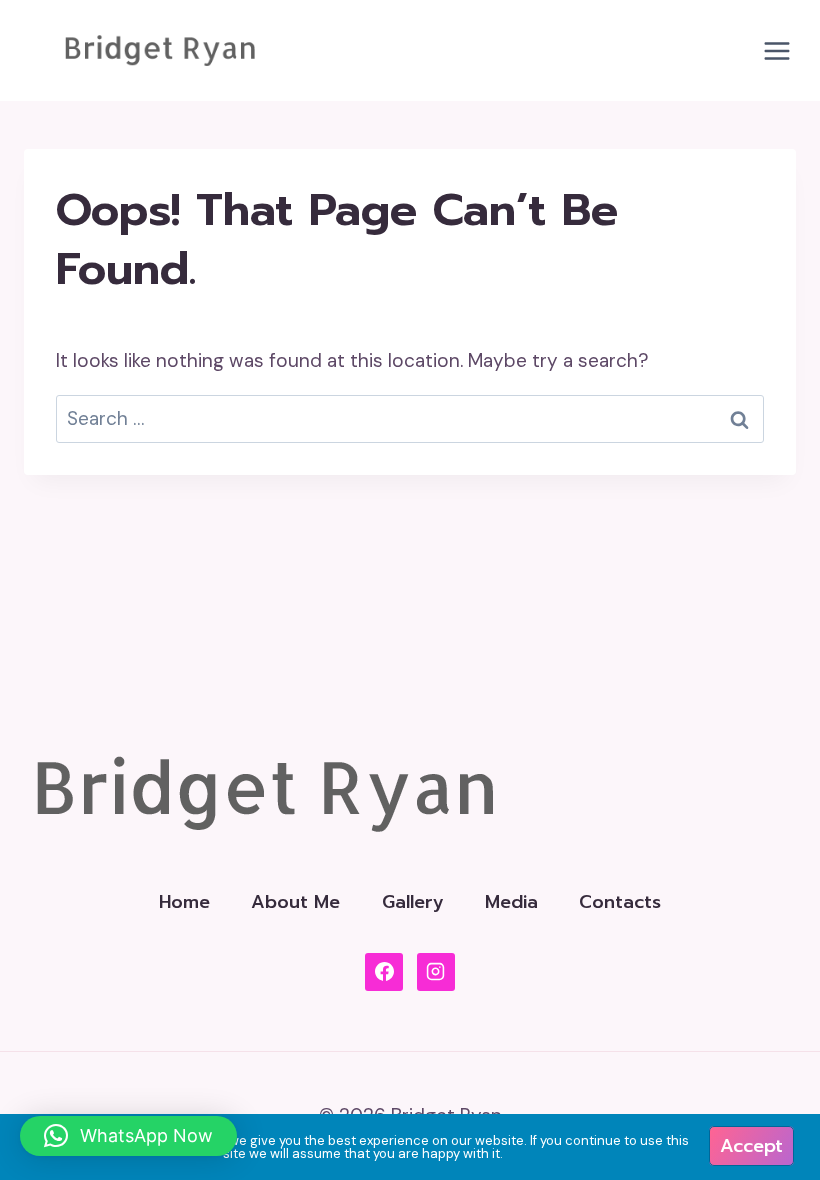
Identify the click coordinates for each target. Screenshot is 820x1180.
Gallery (413, 902)
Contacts (620, 902)
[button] (128, 1136)
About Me (295, 902)
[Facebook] (384, 972)
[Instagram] (436, 972)
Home (184, 902)
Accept (751, 1146)
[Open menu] (776, 50)
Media (511, 902)
